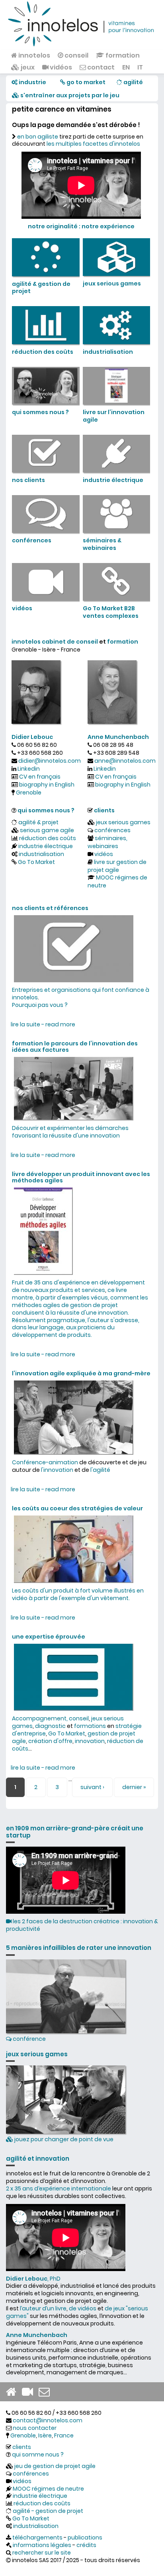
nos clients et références (50, 908)
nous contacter (35, 2428)
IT (140, 67)
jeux (27, 67)
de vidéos (83, 2308)
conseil (76, 55)
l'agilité (100, 1470)
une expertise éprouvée (49, 1637)
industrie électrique (46, 846)
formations (90, 1726)
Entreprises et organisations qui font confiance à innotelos (81, 994)
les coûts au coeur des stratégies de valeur (77, 1508)
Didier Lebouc (32, 737)
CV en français (40, 777)
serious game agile (47, 830)
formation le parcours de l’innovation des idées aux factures (75, 1047)
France (64, 2435)
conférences (112, 830)
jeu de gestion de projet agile (55, 2466)
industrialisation (41, 854)
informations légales (42, 2545)
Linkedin (29, 769)
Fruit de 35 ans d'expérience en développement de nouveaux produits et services (78, 1286)
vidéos (60, 67)
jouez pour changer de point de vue (63, 2139)
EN (126, 67)
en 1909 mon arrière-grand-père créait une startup (75, 1832)
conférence (29, 2039)
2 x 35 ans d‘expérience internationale (59, 2188)
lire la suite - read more (43, 1024)
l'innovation (57, 1470)
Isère (45, 2435)
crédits (86, 2545)
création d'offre (50, 1741)
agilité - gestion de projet (48, 2511)
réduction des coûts (48, 838)
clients (104, 810)
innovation (90, 1741)
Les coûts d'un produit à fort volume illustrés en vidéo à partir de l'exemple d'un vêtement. (78, 1594)
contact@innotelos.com (48, 2420)
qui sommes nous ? (46, 810)
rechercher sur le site (42, 2553)
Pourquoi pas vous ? (40, 1005)
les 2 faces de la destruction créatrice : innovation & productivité (82, 1925)
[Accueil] (82, 23)
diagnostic (50, 1726)
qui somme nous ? (38, 2455)
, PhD (33, 2279)
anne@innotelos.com (125, 761)
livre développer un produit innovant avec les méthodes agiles (81, 1177)
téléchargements (37, 2537)
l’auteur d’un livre (43, 2308)
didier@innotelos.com (50, 761)
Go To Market (36, 862)
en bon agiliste (38, 137)
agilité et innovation (38, 2159)
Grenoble (29, 792)
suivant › (92, 1787)
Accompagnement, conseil (50, 1718)
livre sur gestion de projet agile (117, 866)
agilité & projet (38, 822)
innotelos (34, 55)
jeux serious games (123, 822)
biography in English (47, 785)
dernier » (134, 1787)
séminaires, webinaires (107, 842)
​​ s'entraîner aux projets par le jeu (69, 95)
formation (122, 55)
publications (85, 2537)
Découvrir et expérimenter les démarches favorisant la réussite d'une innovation (70, 1132)
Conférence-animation (45, 1462)
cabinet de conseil (70, 642)
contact (100, 67)
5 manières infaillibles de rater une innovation (79, 1948)
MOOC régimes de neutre (117, 881)
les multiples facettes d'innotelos (93, 144)
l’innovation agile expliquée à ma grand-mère (81, 1373)
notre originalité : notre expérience (81, 226)
